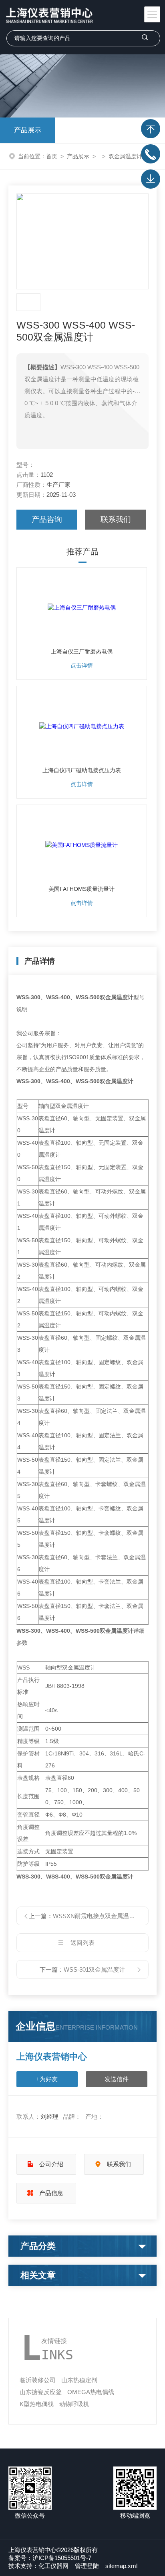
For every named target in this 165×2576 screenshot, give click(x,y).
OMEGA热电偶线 (91, 2392)
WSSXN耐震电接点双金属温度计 (97, 1916)
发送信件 (117, 2079)
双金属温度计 (125, 156)
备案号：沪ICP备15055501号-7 (50, 2558)
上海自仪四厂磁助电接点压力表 (82, 770)
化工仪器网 (53, 2566)
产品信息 (51, 2193)
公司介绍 (51, 2164)
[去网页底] (151, 179)
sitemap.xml (121, 2566)
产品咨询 (47, 519)
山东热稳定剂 (79, 2380)
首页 (52, 156)
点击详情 (82, 665)
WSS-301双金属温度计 (94, 1969)
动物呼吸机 (74, 2404)
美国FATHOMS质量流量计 (81, 889)
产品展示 (28, 130)
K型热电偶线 (37, 2404)
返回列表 (82, 1943)
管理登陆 (87, 2566)
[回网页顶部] (151, 129)
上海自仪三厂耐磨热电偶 (82, 651)
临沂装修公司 (38, 2380)
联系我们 (116, 519)
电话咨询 (151, 154)
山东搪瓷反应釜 (41, 2392)
